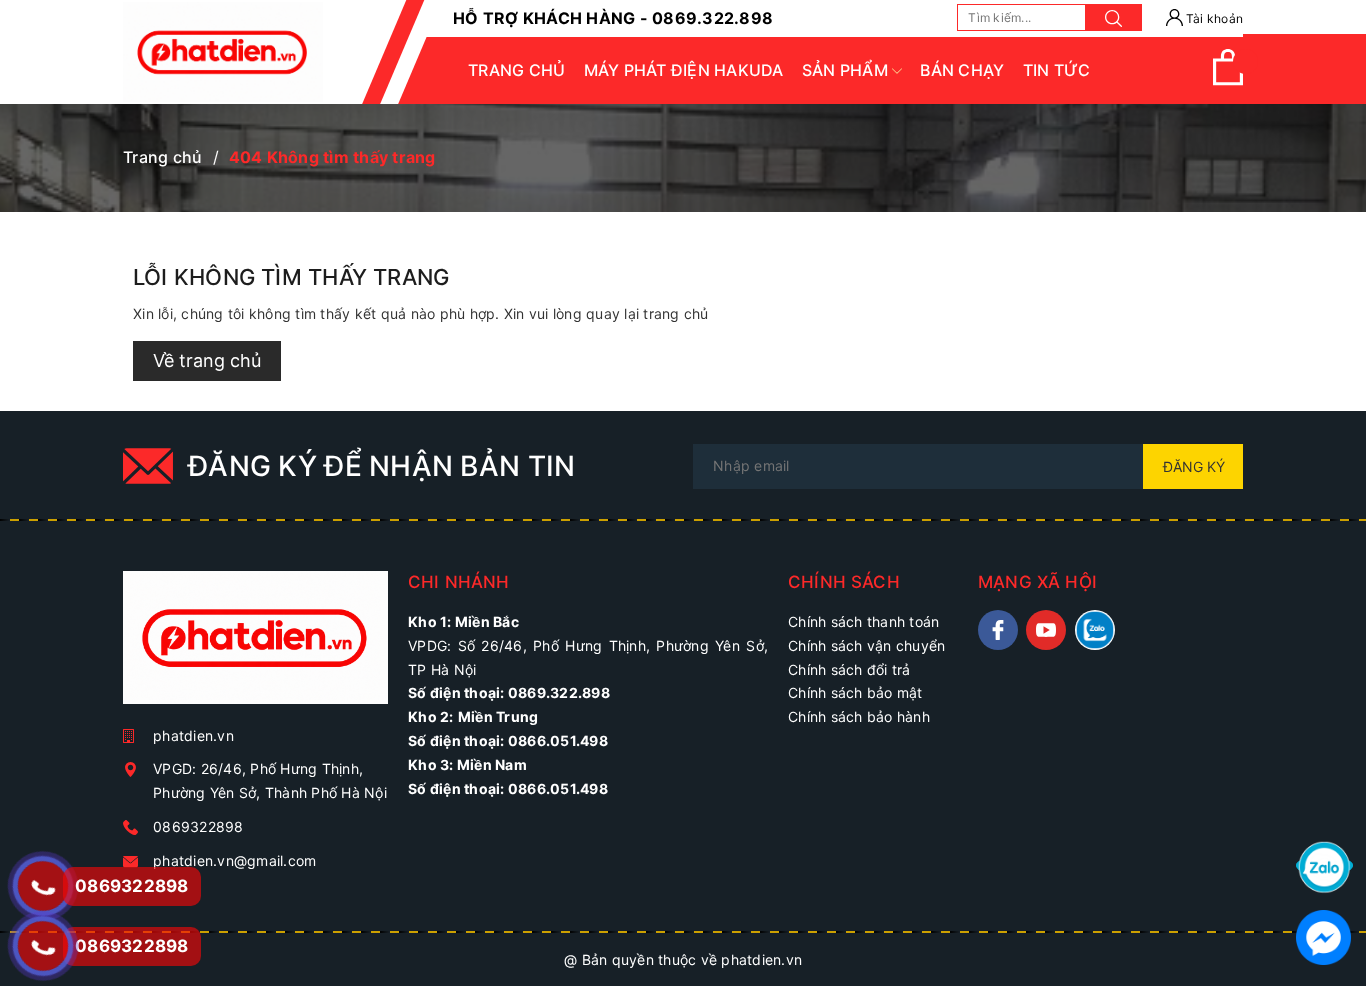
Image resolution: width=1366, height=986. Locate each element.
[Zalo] (1324, 865)
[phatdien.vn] (255, 645)
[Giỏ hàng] (1228, 80)
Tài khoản (1213, 18)
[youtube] (1046, 630)
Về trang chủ (207, 360)
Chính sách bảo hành (859, 716)
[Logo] (223, 52)
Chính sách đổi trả (849, 669)
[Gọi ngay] (42, 886)
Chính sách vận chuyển (866, 645)
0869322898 (198, 826)
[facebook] (998, 630)
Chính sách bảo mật (855, 692)
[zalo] (1095, 630)
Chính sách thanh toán (863, 621)
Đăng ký (1194, 466)
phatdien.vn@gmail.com (234, 860)
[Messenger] (1323, 935)
